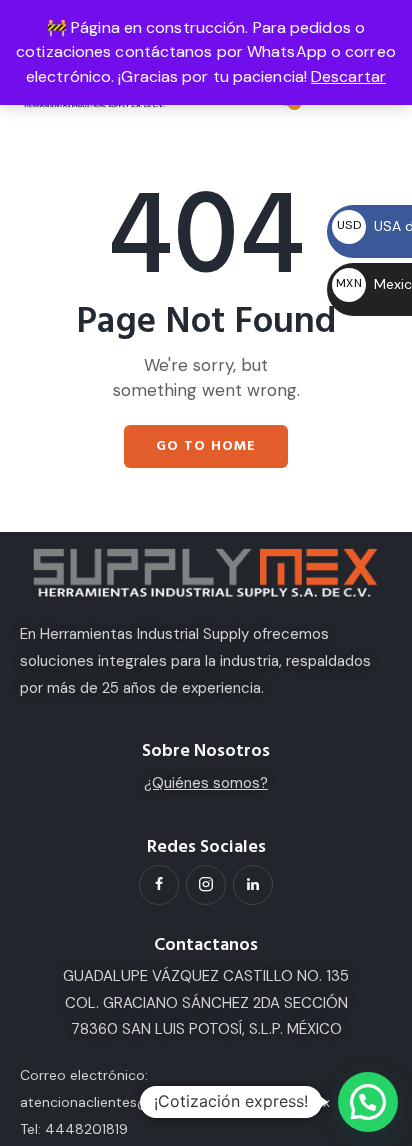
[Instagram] (206, 885)
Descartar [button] (348, 76)
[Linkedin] (253, 885)
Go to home (206, 446)
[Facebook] (159, 885)
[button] (368, 1102)
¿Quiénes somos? (206, 783)
